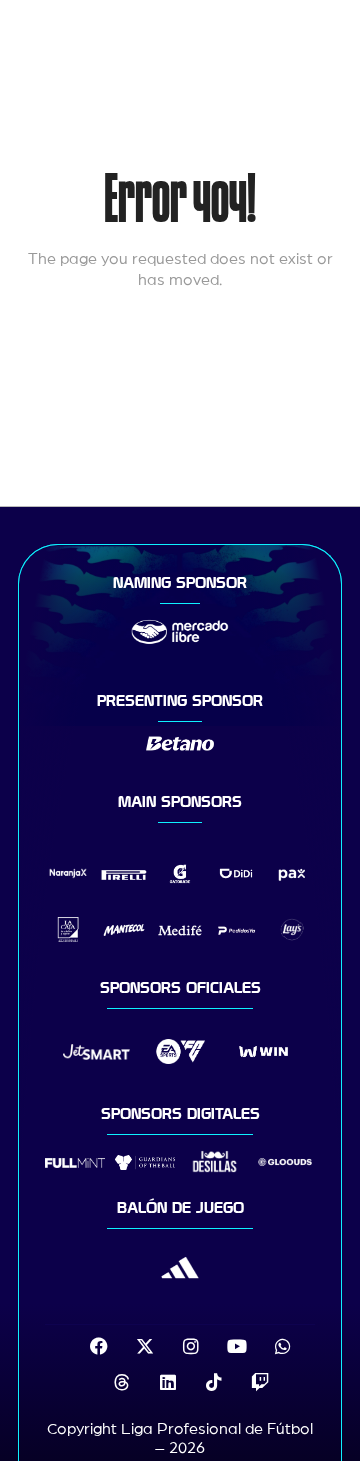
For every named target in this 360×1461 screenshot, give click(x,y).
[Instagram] (191, 1346)
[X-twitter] (145, 1346)
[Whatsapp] (283, 1346)
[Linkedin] (168, 1382)
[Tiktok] (214, 1382)
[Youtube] (237, 1346)
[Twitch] (260, 1382)
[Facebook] (99, 1346)
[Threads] (122, 1382)
